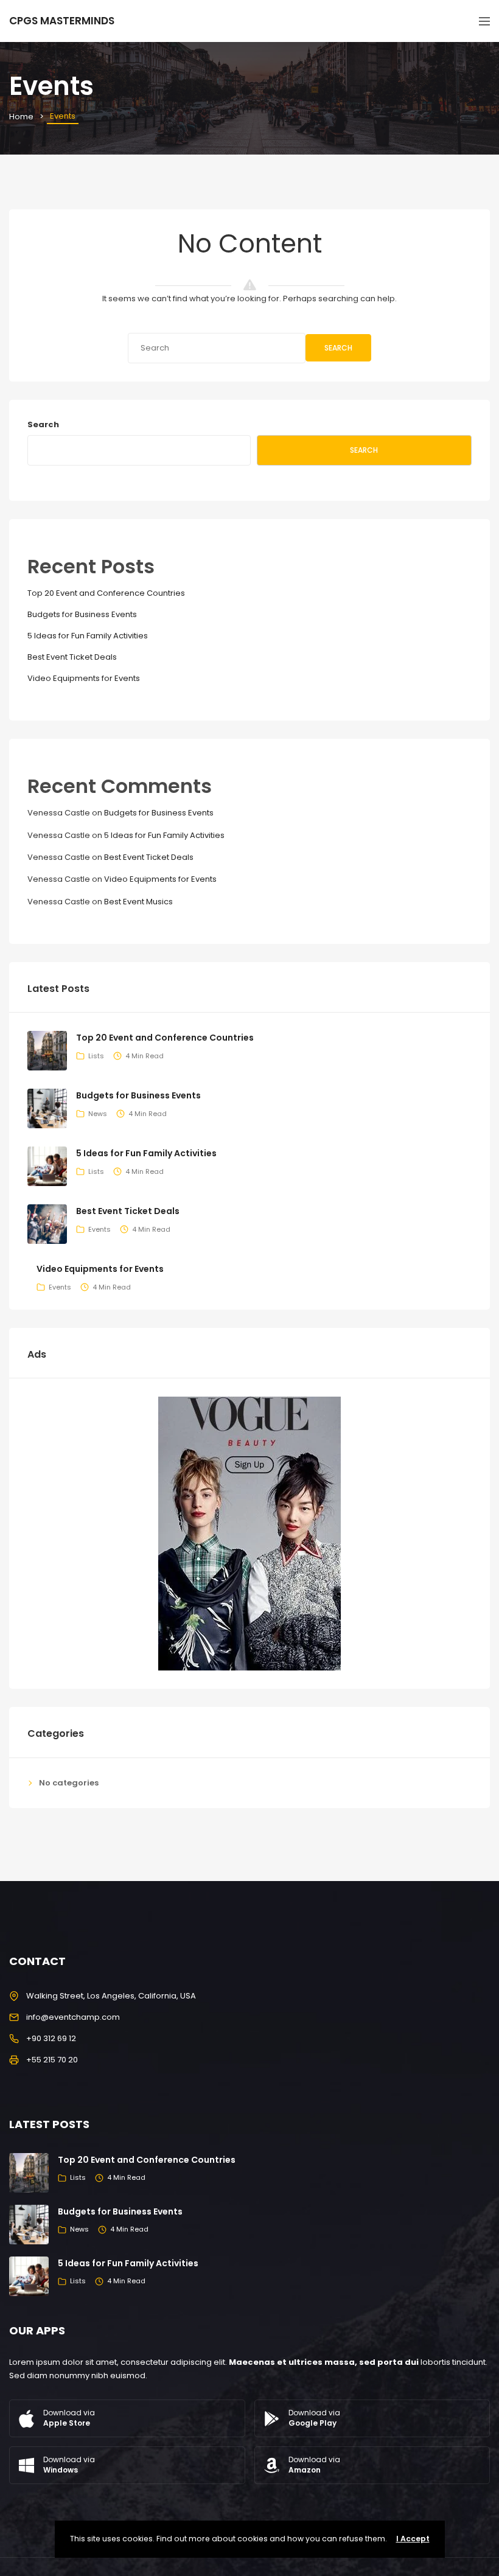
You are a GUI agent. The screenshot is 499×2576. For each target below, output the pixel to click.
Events (99, 1229)
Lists (96, 1056)
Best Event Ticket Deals (72, 657)
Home (21, 117)
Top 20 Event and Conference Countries (106, 593)
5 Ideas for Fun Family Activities (88, 636)
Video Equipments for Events (84, 678)
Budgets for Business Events (82, 614)
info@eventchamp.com (73, 2017)
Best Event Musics (138, 902)
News (98, 1114)
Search (338, 348)
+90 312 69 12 (51, 2038)
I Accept (413, 2539)
